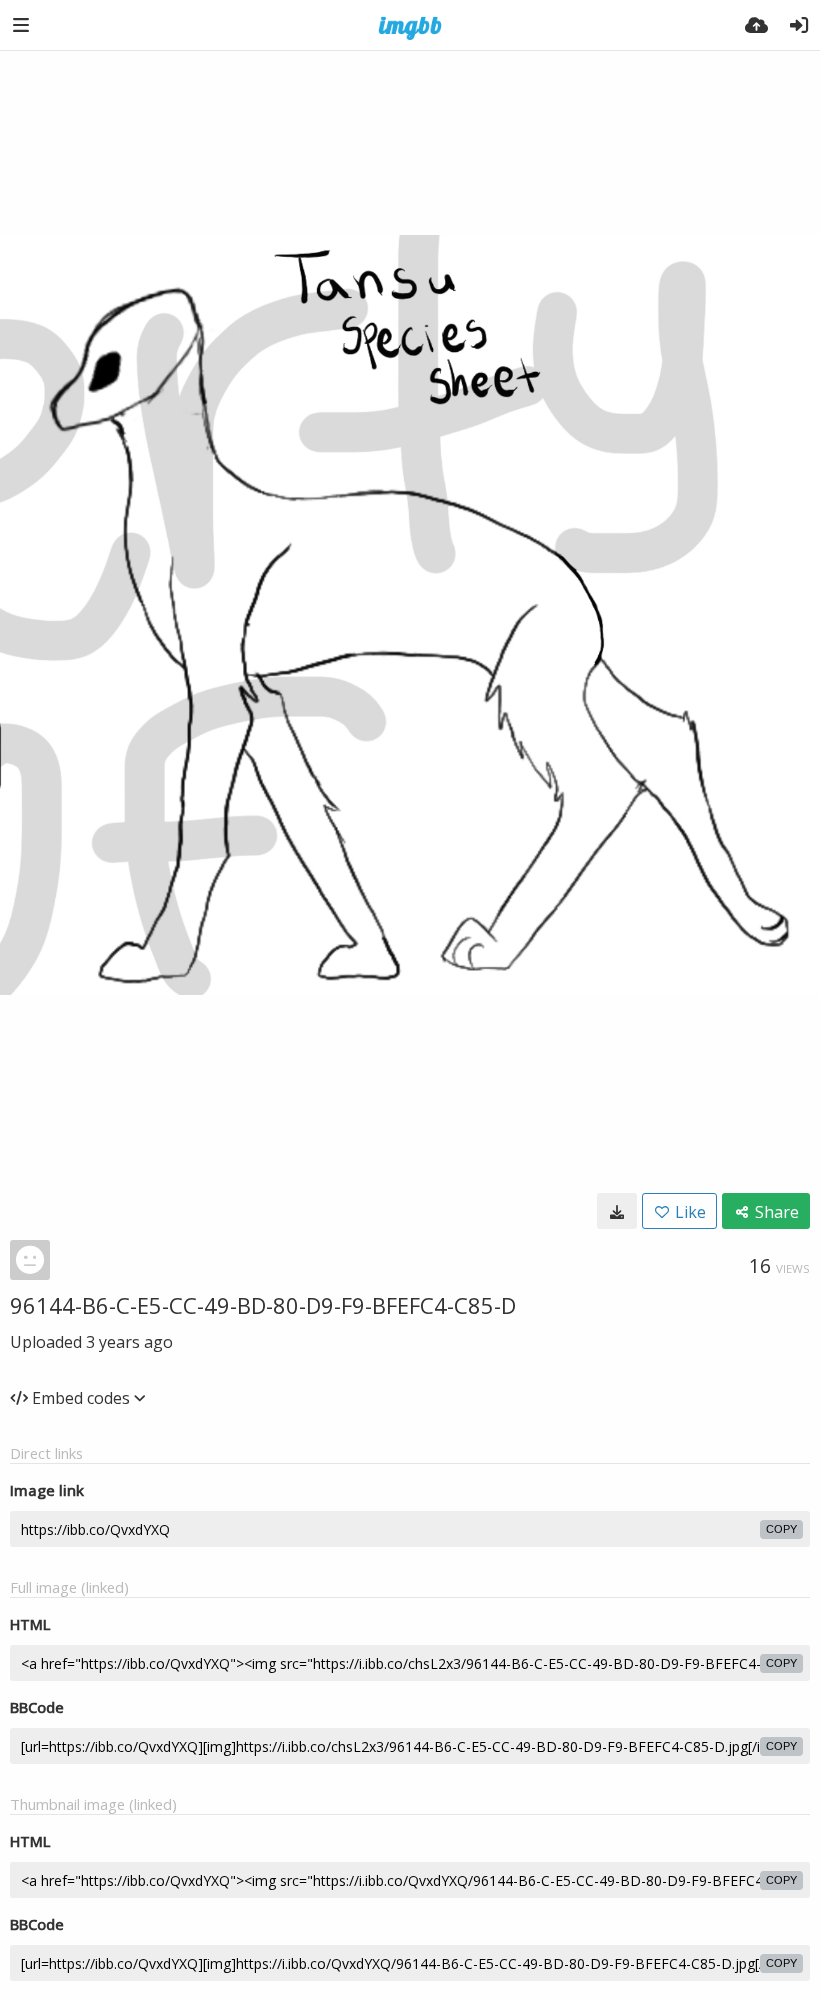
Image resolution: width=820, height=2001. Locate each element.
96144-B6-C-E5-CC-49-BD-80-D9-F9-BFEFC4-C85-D (263, 1305)
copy (781, 1529)
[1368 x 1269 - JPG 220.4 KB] (617, 1211)
